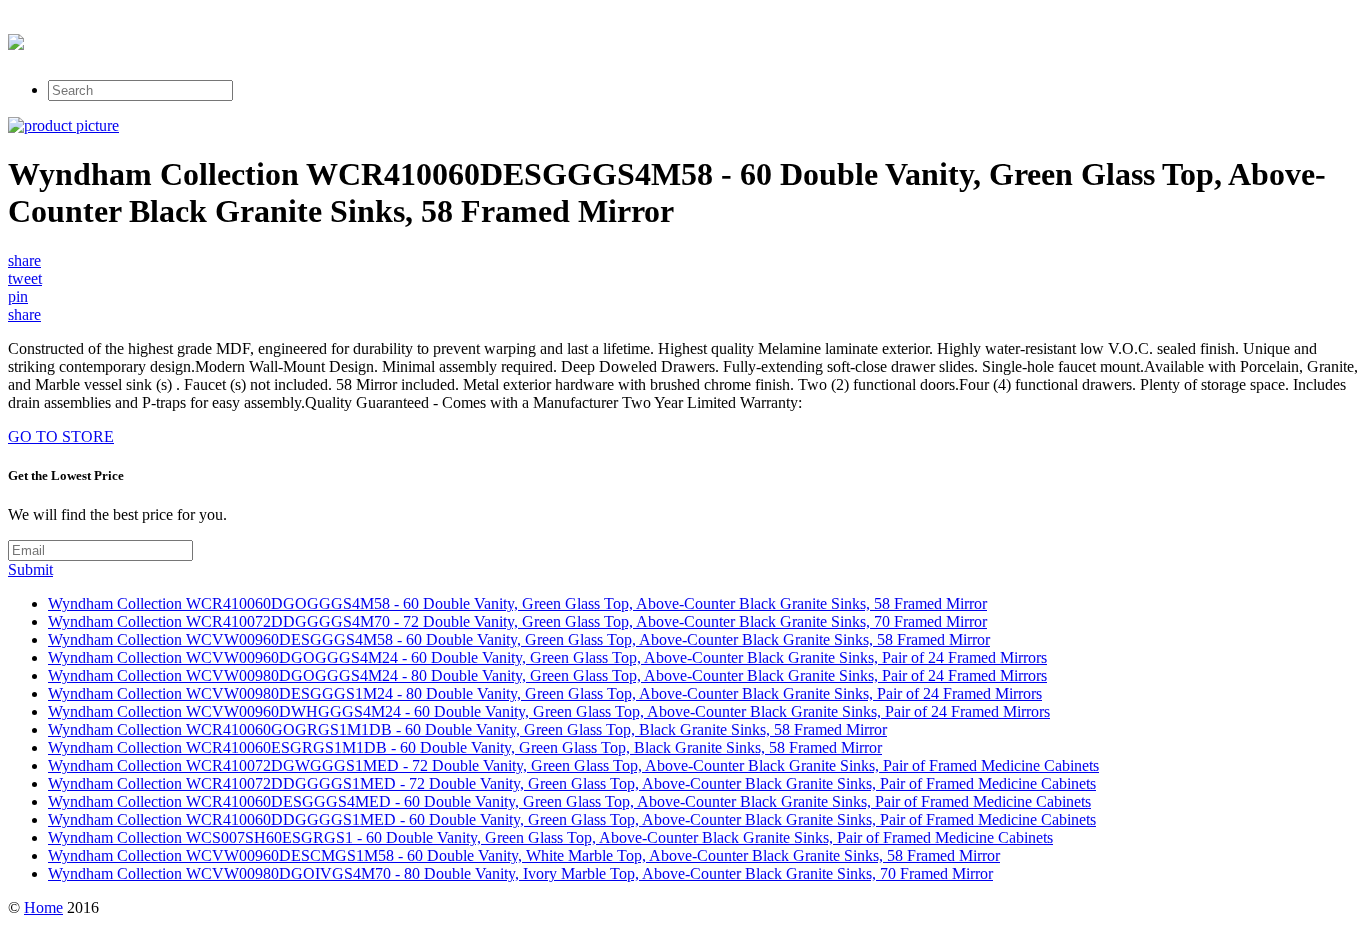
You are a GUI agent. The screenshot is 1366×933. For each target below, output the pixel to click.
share (24, 260)
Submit (30, 569)
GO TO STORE (61, 436)
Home (43, 907)
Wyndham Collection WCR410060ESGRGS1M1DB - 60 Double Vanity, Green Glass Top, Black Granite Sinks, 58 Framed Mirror (465, 747)
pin (18, 296)
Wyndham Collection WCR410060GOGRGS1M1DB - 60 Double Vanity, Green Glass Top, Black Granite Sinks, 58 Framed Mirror (467, 729)
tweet (25, 278)
